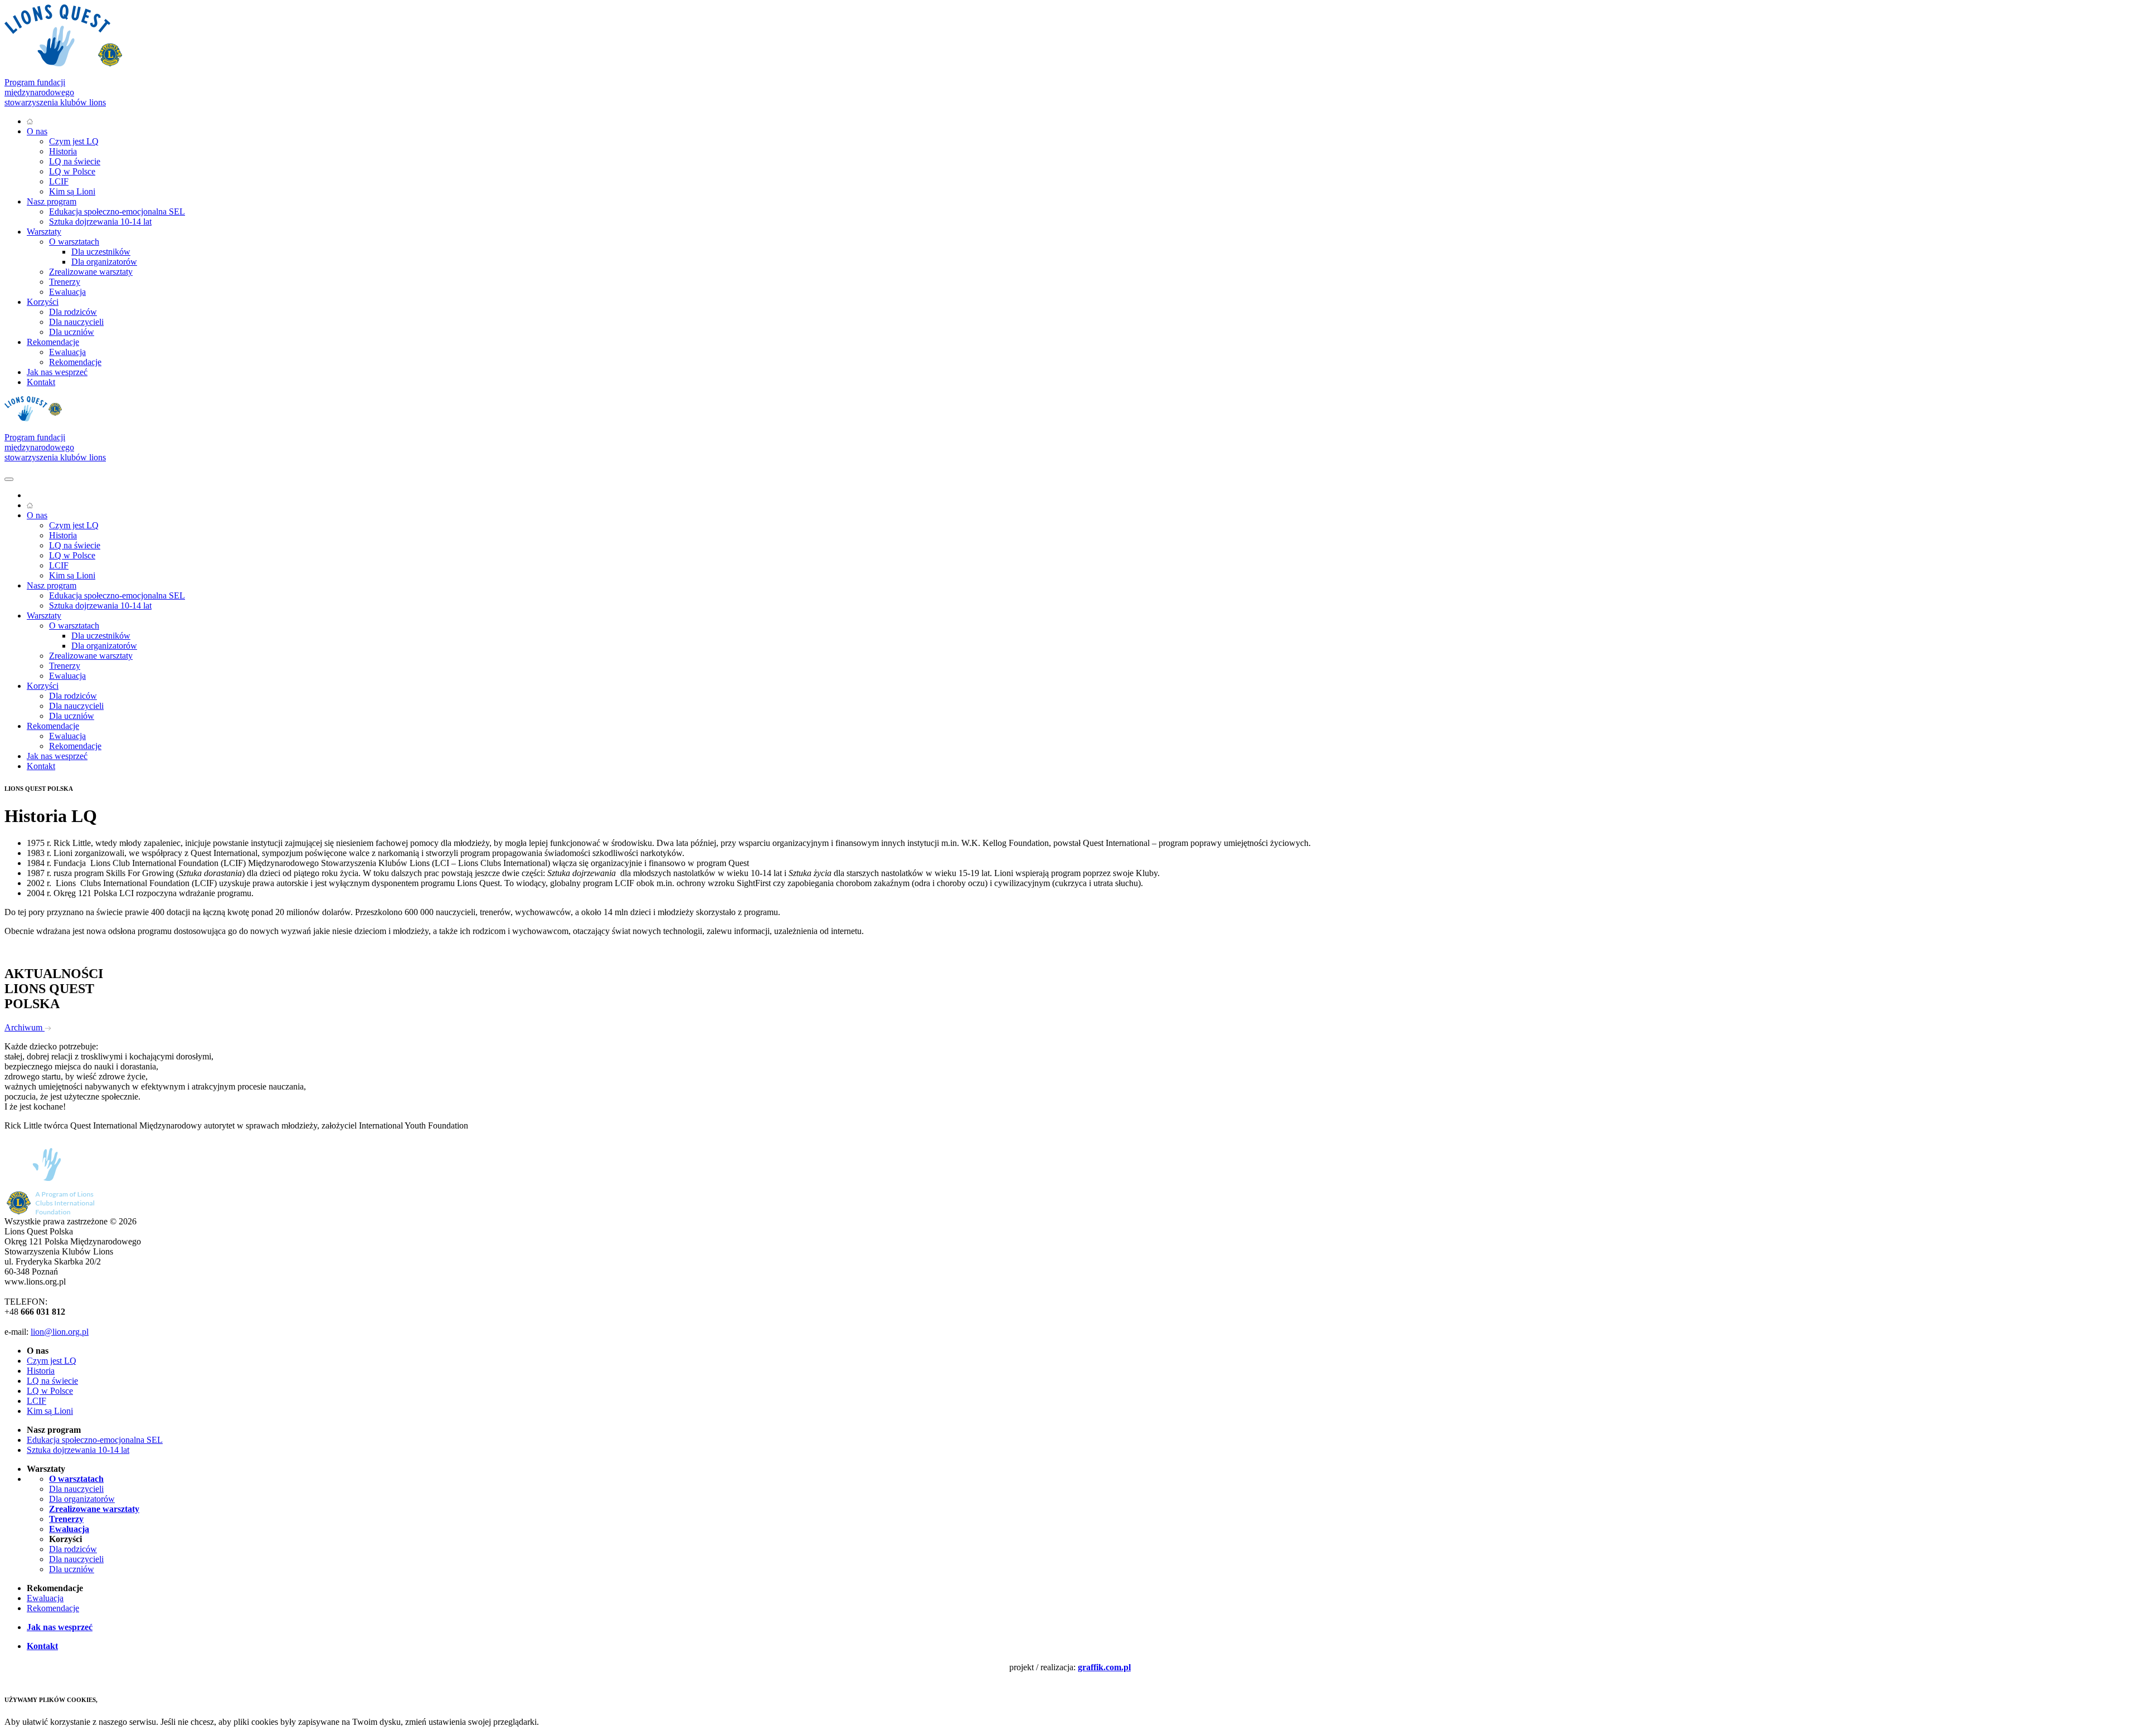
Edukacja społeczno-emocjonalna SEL (117, 211)
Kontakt (41, 382)
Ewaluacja (67, 292)
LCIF (59, 181)
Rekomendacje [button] (53, 342)
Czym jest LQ (74, 141)
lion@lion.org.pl (60, 1332)
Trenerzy (65, 282)
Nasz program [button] (52, 201)
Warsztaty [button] (44, 232)
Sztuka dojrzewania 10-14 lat (100, 222)
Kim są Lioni (72, 191)
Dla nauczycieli (76, 322)
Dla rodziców (73, 312)
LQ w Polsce (72, 171)
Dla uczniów (72, 332)
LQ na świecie (75, 161)
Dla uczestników (101, 252)
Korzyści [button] (43, 302)
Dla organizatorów (104, 262)
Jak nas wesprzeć (57, 372)
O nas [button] (37, 131)
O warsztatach (74, 242)
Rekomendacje (75, 362)
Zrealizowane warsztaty (91, 272)
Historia (63, 151)
